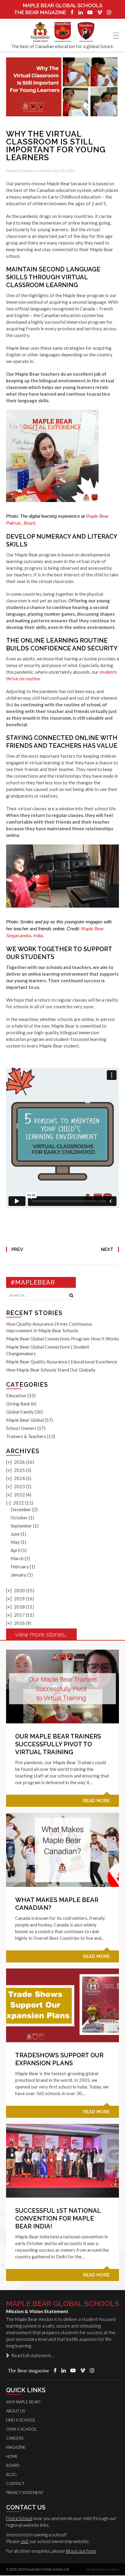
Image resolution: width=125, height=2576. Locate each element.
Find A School (21, 2420)
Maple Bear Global (25, 1420)
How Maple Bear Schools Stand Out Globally (51, 1370)
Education (27, 171)
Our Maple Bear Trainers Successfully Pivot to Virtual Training (58, 1744)
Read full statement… (32, 2355)
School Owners (21, 1428)
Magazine (16, 2447)
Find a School (19, 2518)
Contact (15, 2484)
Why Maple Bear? (23, 2402)
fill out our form (81, 2551)
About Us (15, 2411)
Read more (96, 1801)
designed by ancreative (103, 2569)
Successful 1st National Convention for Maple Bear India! (58, 2218)
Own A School (22, 2429)
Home (12, 2456)
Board (13, 2465)
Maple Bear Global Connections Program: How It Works (62, 1339)
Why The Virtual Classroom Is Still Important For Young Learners (56, 146)
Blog (11, 2474)
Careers (15, 2438)
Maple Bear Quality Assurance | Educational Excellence (62, 1362)
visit (25, 2541)
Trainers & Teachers (26, 1436)
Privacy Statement (25, 2493)
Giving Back (18, 1404)
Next (107, 1249)
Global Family (20, 1412)
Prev (17, 1249)
